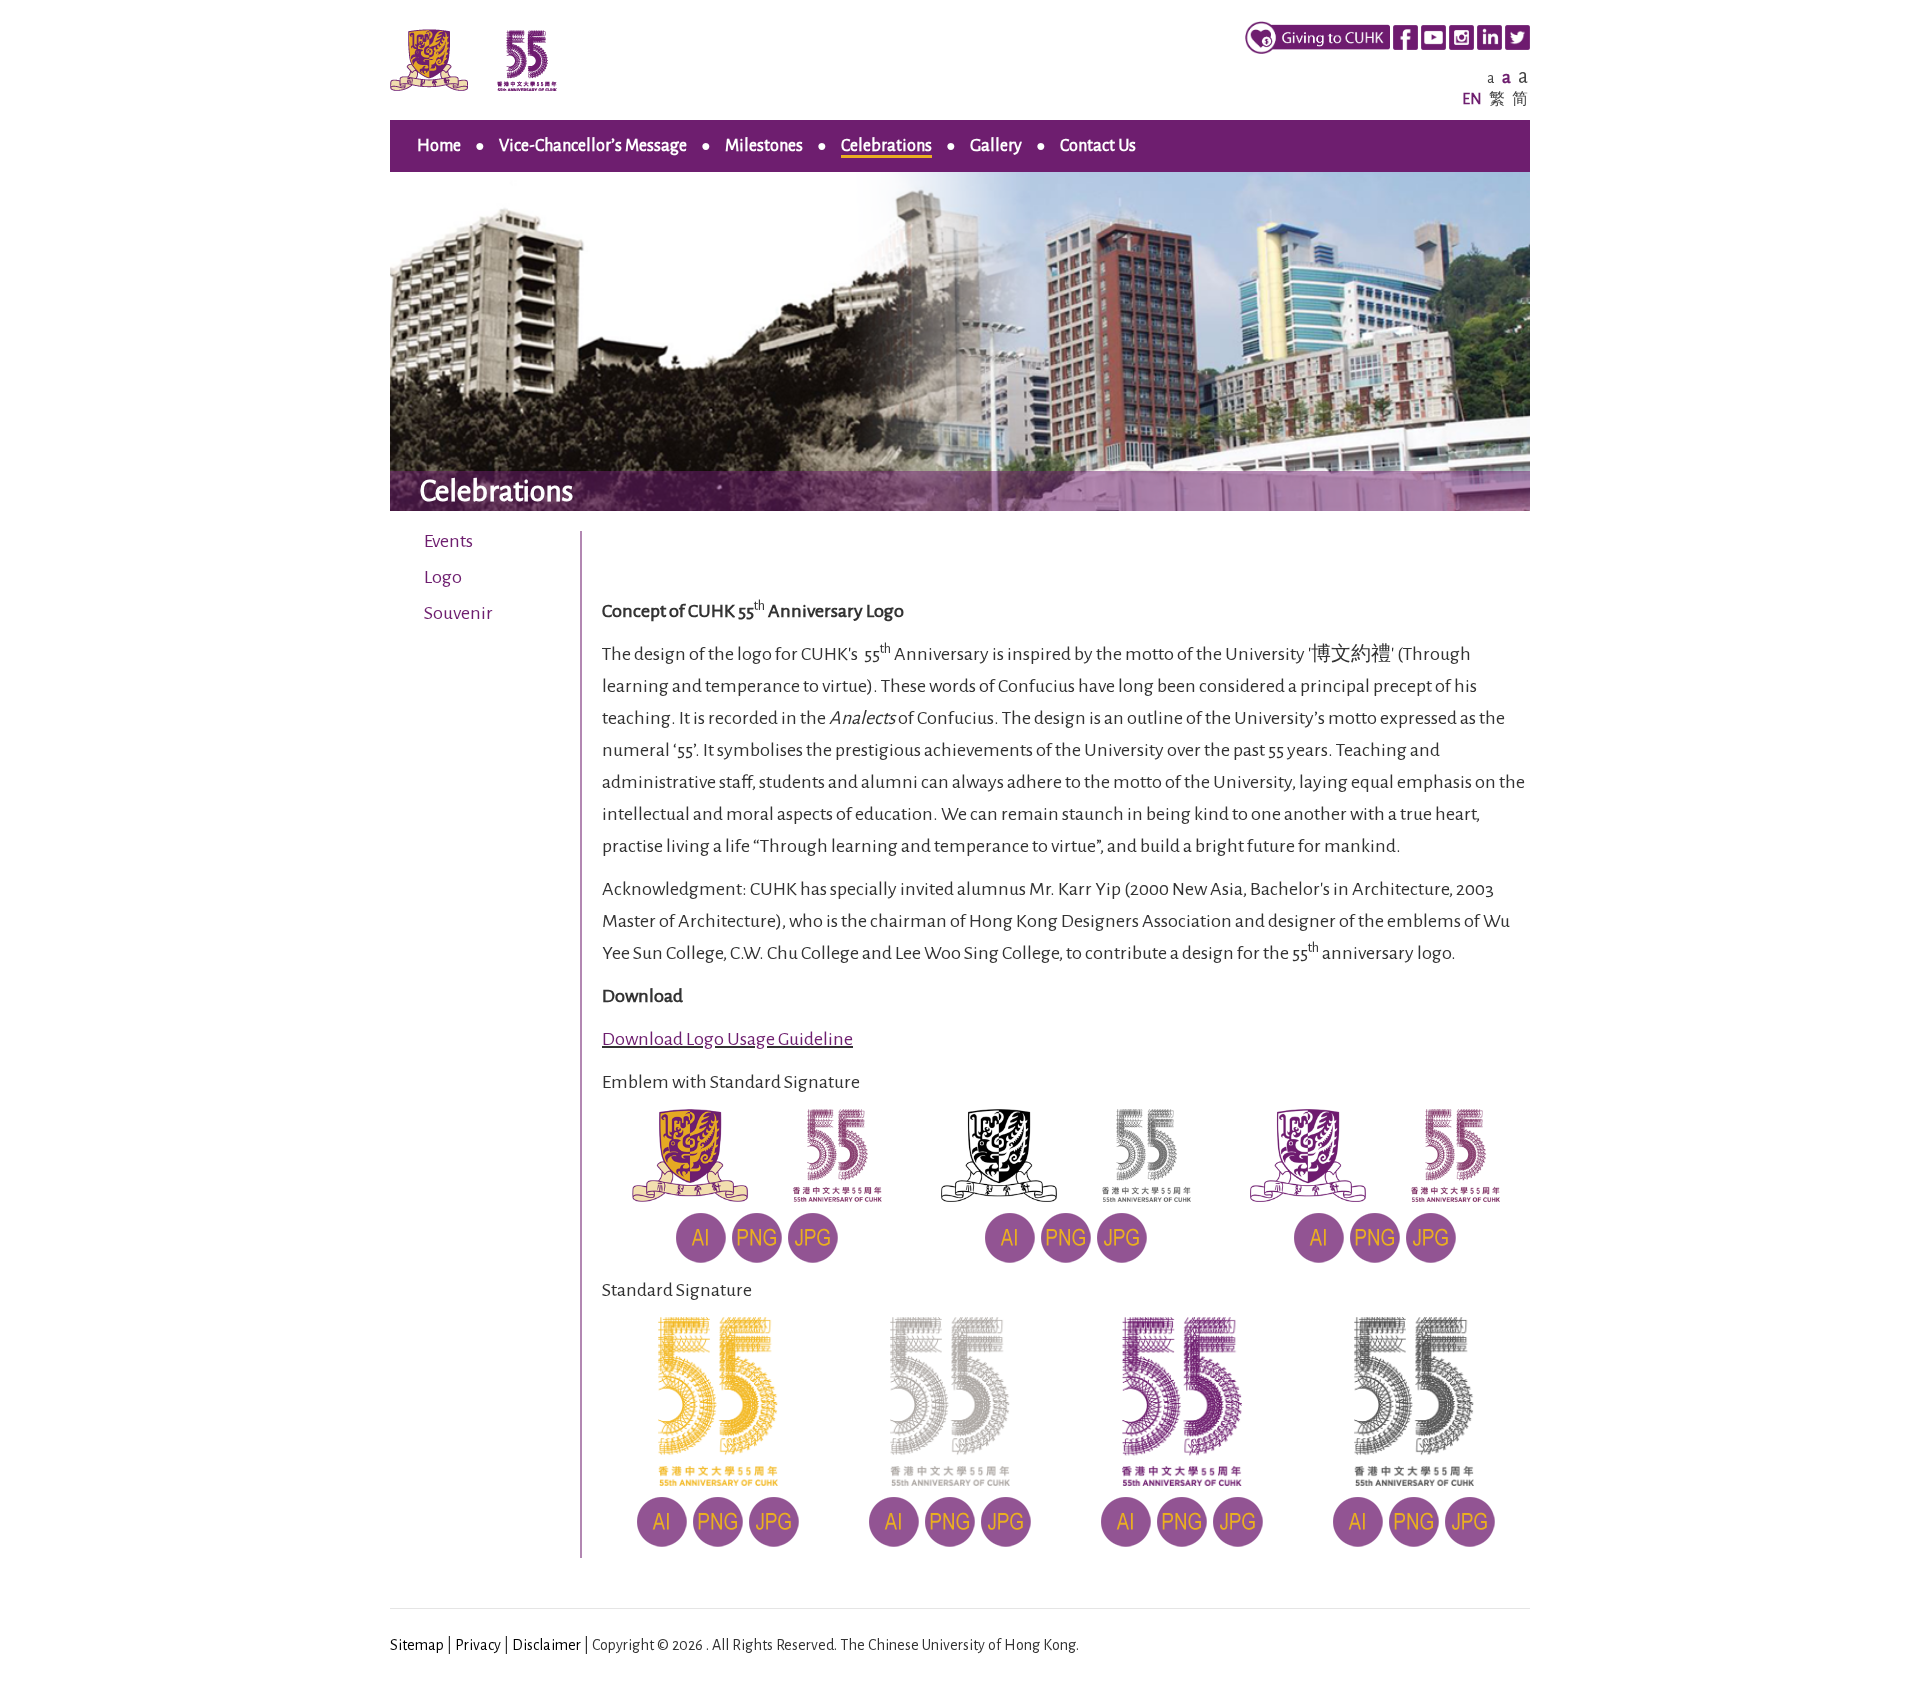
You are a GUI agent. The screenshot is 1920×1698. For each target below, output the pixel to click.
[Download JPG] (813, 1237)
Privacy (478, 1645)
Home (439, 146)
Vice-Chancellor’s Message (593, 146)
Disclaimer (546, 1645)
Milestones (764, 146)
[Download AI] (701, 1237)
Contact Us (1098, 146)
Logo (443, 577)
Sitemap (417, 1645)
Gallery (996, 146)
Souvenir (458, 613)
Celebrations (886, 146)
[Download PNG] (757, 1237)
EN (1472, 99)
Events (448, 541)
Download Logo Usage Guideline (727, 1039)
